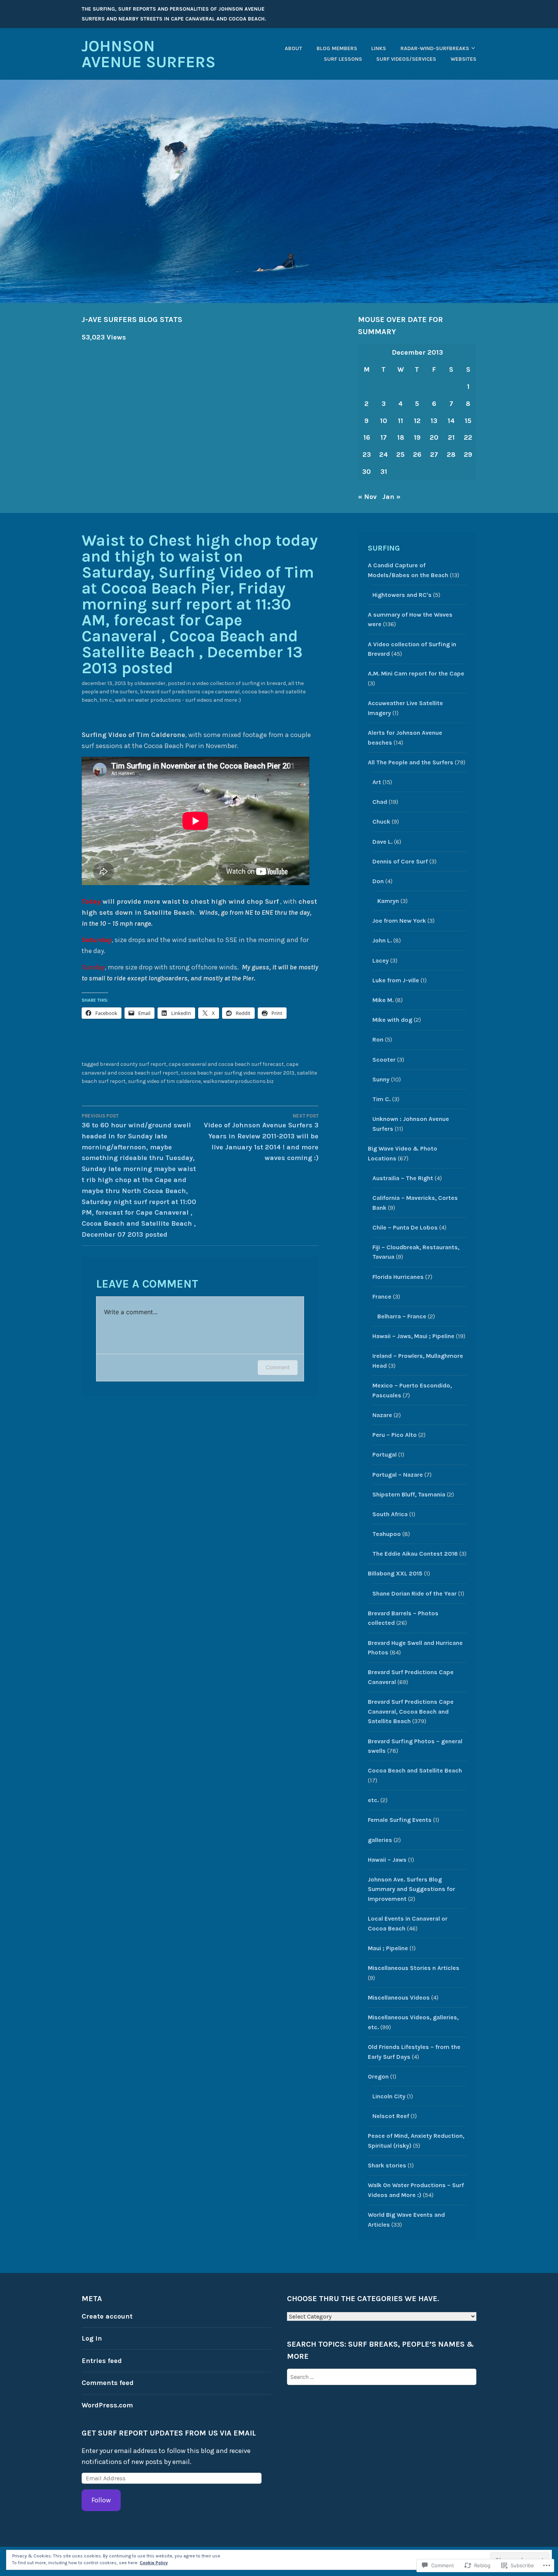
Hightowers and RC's (402, 595)
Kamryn (388, 901)
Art (377, 782)
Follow (101, 2500)
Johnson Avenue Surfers (149, 54)
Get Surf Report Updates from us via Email (169, 2433)
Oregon (378, 2076)
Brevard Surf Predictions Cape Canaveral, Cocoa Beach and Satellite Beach (411, 1711)
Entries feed (102, 2361)
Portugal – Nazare (398, 1475)
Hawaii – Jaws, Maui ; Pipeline (413, 1336)
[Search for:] (382, 2377)
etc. (373, 1800)
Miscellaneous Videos (399, 1998)
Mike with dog (392, 1020)
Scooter (384, 1060)
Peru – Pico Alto (395, 1435)
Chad (380, 802)
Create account (107, 2316)
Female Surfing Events (400, 1820)
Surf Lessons (343, 59)
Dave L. (382, 842)
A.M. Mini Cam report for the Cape (416, 673)
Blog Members (337, 48)
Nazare (382, 1415)
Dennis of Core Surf (400, 861)
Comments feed (108, 2383)
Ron (378, 1039)
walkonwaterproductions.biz (238, 1081)
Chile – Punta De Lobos (405, 1227)
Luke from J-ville (396, 980)
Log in (92, 2338)
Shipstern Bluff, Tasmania (409, 1494)
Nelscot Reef (391, 2116)
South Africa (390, 1514)
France (382, 1297)
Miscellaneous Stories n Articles (414, 1968)
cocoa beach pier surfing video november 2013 (238, 1073)
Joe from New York (399, 921)
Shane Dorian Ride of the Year (415, 1593)
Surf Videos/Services (406, 59)
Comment (278, 1367)
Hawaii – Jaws (387, 1860)
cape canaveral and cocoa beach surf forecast (226, 1064)
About (293, 48)
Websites (463, 59)
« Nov (367, 497)
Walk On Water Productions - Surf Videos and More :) (178, 700)
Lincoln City (389, 2096)
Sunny (381, 1079)
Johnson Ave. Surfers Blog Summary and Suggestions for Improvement (411, 1889)
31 (384, 472)
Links (379, 48)
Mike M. (383, 1000)
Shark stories (387, 2165)
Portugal (385, 1455)
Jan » (391, 497)
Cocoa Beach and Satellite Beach (415, 1770)
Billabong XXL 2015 (395, 1573)
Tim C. (106, 700)
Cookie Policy (154, 2563)
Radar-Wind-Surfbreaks (435, 48)
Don (378, 881)
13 (434, 421)
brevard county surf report (133, 1064)
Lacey (381, 960)
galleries (380, 1840)
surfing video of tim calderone (164, 1081)
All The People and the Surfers (411, 762)
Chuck (381, 822)
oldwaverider (150, 683)
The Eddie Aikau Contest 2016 (415, 1554)
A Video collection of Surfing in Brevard (239, 683)
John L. (382, 940)
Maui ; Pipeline (388, 1948)
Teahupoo (387, 1534)
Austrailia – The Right (403, 1178)
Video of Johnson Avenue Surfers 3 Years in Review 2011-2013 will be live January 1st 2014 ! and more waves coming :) (261, 1138)
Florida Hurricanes (398, 1277)
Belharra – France (402, 1316)
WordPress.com (107, 2405)
